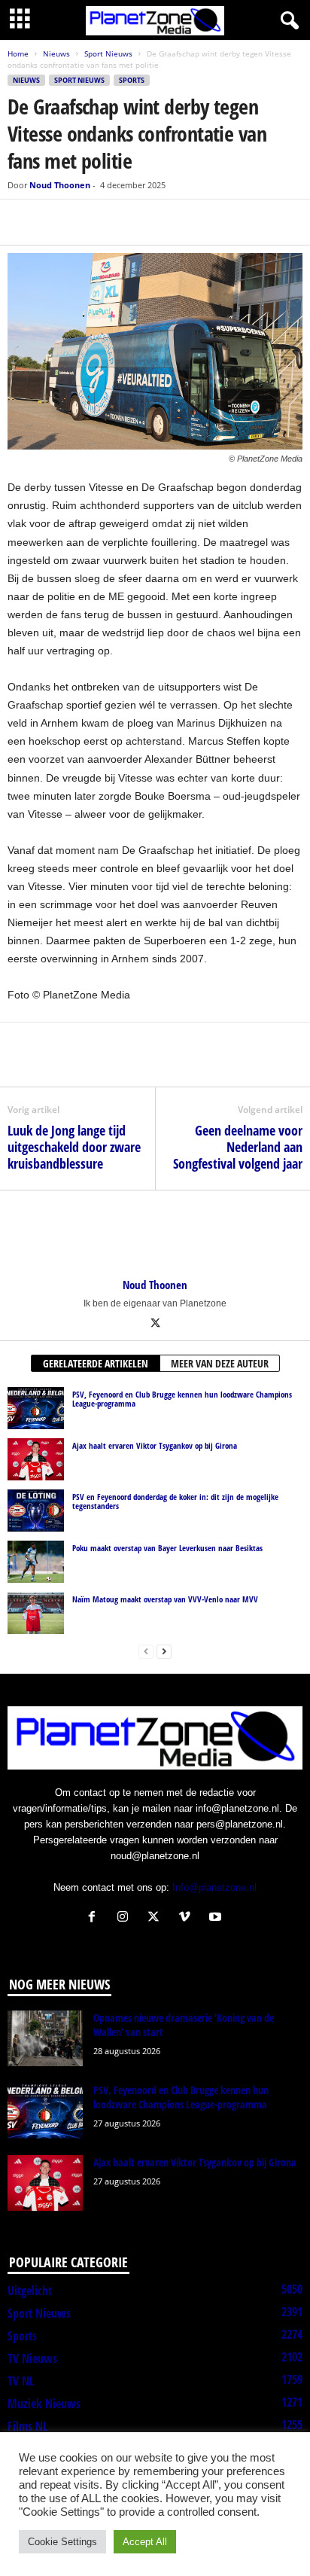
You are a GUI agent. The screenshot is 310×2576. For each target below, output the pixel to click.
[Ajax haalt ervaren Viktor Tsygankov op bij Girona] (36, 1459)
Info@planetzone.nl (214, 1887)
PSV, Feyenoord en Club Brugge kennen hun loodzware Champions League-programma (182, 1399)
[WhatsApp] (92, 222)
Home (18, 53)
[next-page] (164, 1651)
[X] (57, 222)
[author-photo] (155, 1234)
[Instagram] (126, 1918)
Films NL (27, 2426)
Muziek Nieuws (44, 2404)
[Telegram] (126, 222)
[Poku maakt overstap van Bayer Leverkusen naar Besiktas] (36, 1562)
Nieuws (56, 53)
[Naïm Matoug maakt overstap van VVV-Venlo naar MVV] (36, 1613)
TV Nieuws (32, 2358)
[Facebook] (23, 222)
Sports (132, 80)
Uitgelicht (30, 2291)
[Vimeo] (188, 1918)
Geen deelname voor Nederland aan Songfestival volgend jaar (238, 1147)
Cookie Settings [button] (62, 2542)
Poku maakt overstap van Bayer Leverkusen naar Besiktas (167, 1548)
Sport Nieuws (108, 53)
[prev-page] (146, 1651)
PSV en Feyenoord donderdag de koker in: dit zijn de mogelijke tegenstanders (175, 1501)
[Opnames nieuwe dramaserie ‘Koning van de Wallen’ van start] (45, 2039)
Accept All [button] (145, 2542)
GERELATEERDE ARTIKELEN (96, 1363)
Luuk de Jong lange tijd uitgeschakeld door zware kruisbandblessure (74, 1147)
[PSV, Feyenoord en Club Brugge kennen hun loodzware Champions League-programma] (36, 1408)
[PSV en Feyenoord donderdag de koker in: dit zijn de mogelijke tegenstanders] (36, 1511)
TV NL (21, 2381)
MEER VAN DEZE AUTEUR (220, 1363)
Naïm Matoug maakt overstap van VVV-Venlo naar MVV (165, 1599)
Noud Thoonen (60, 185)
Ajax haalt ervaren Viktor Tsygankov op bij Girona (155, 1445)
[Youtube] (217, 1918)
